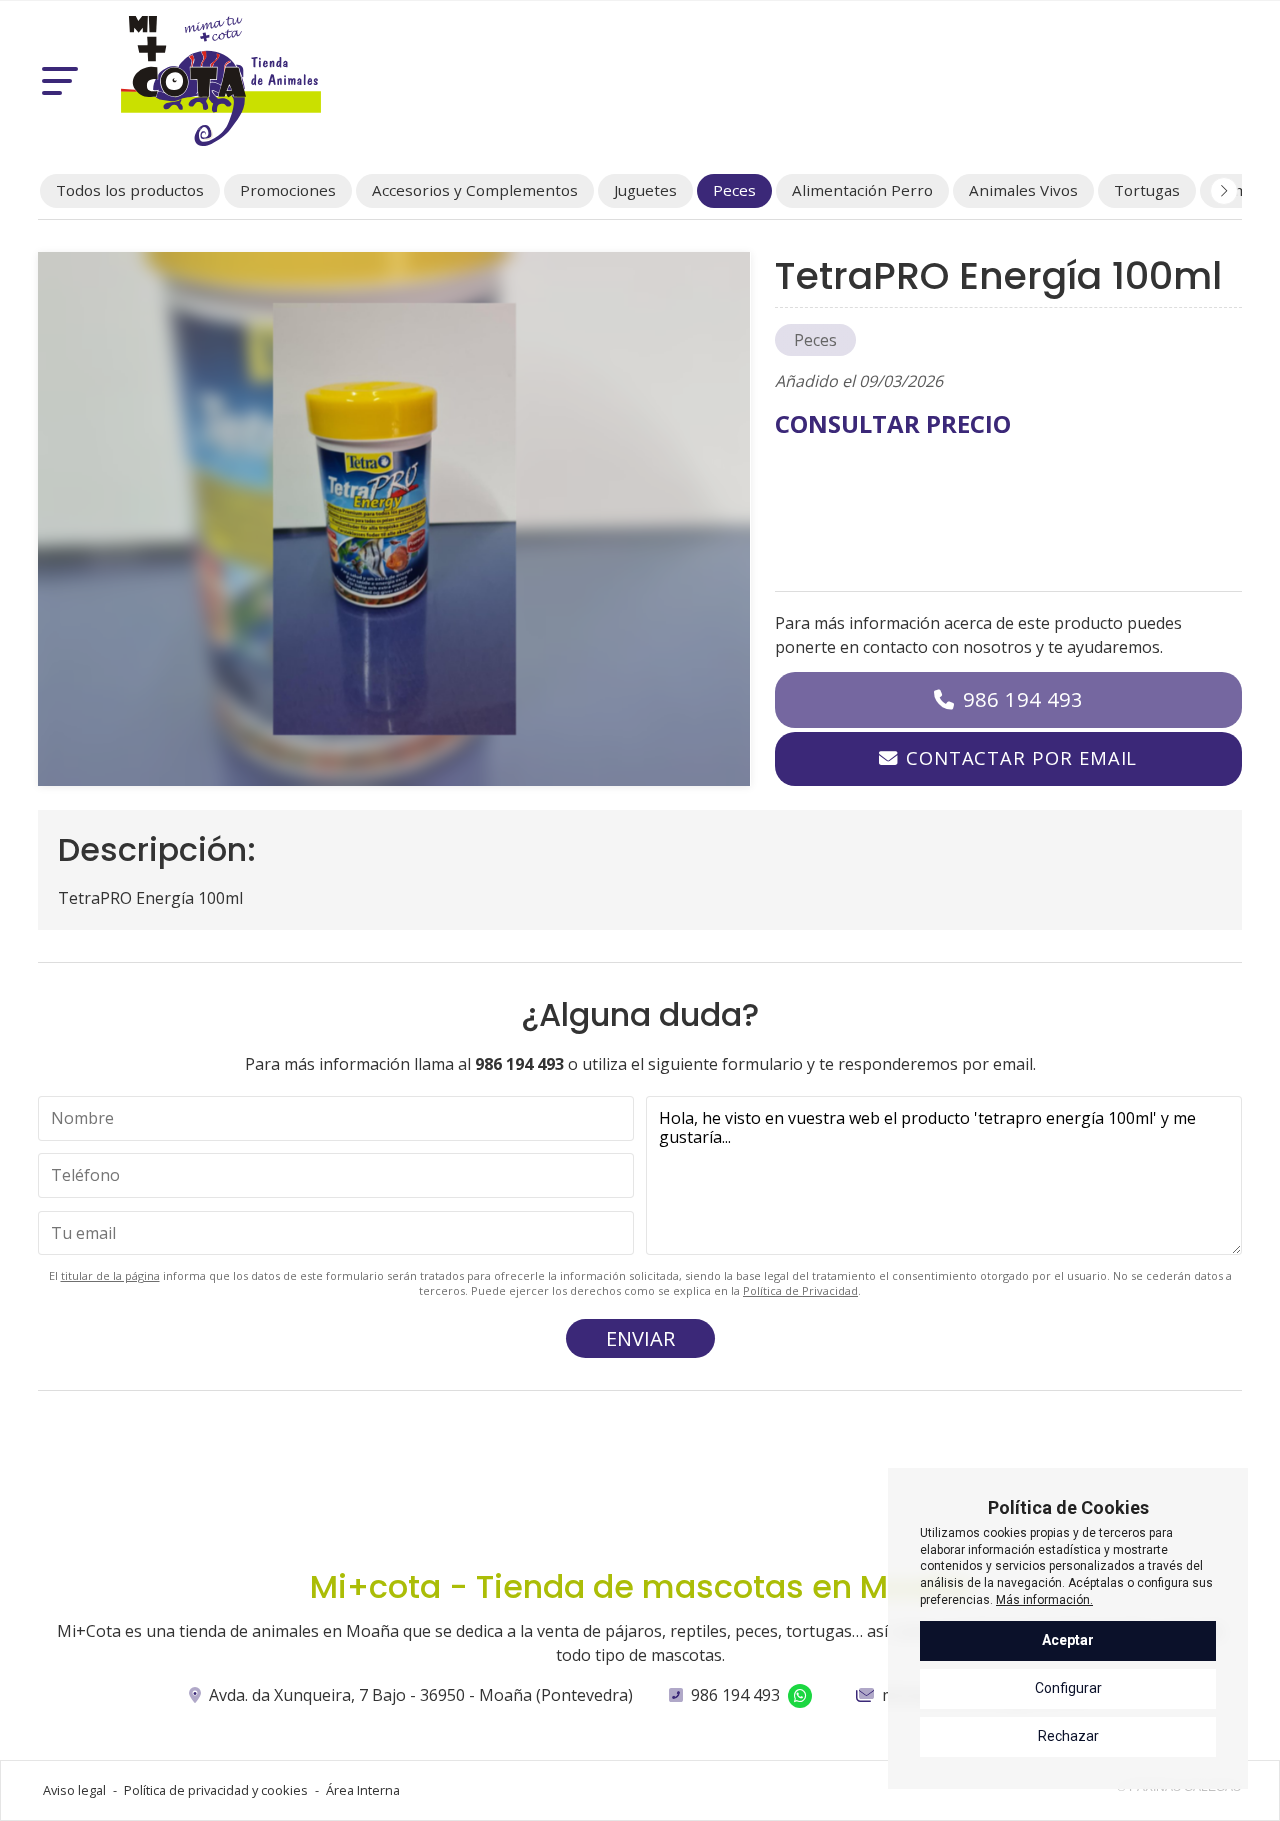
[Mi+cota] (221, 81)
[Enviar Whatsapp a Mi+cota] (800, 1696)
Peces (815, 340)
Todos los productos (130, 190)
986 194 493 (1023, 699)
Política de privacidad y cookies (216, 1790)
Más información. (1044, 1600)
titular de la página (110, 1275)
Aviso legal (74, 1790)
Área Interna (363, 1790)
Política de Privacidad (800, 1290)
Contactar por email (1021, 757)
